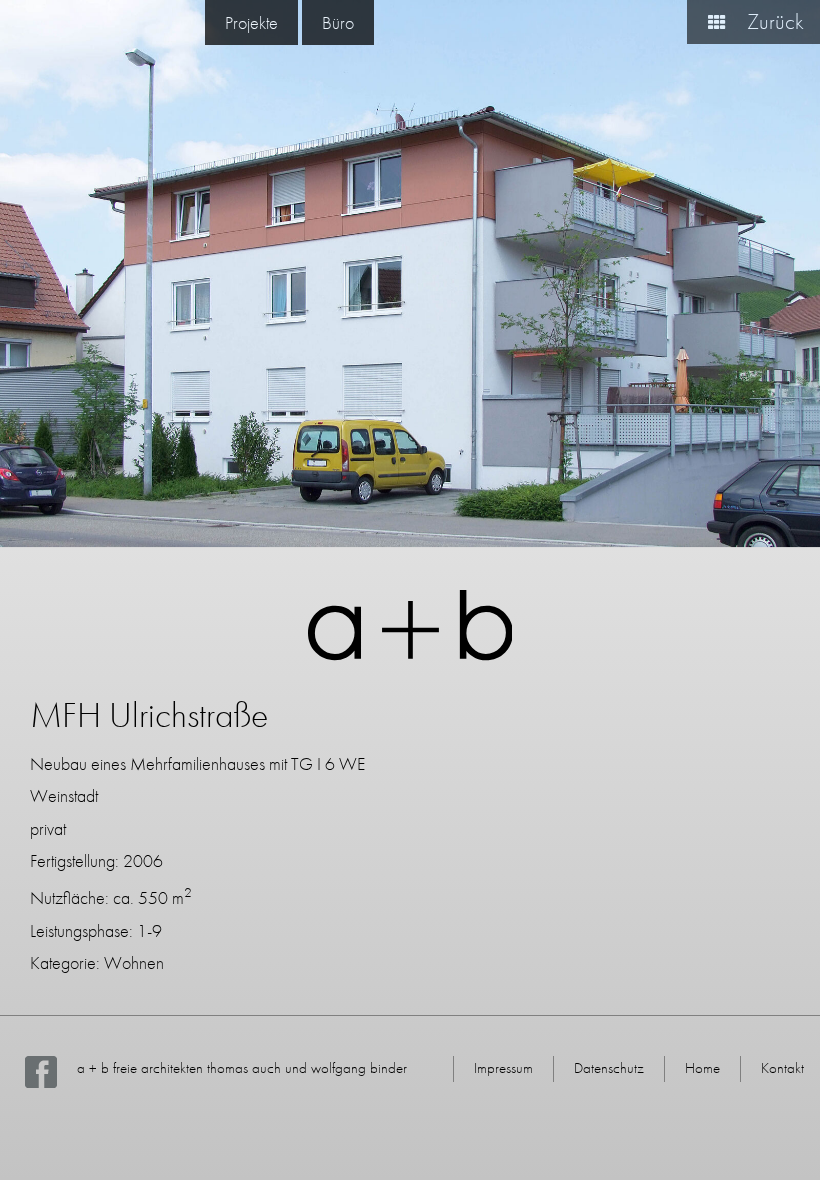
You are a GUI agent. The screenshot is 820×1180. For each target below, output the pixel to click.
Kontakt (782, 1068)
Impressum (503, 1068)
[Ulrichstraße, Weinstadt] (410, 273)
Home (702, 1068)
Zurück (773, 21)
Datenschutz (609, 1068)
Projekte (251, 22)
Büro (338, 22)
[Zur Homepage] (410, 654)
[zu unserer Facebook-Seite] (41, 1083)
